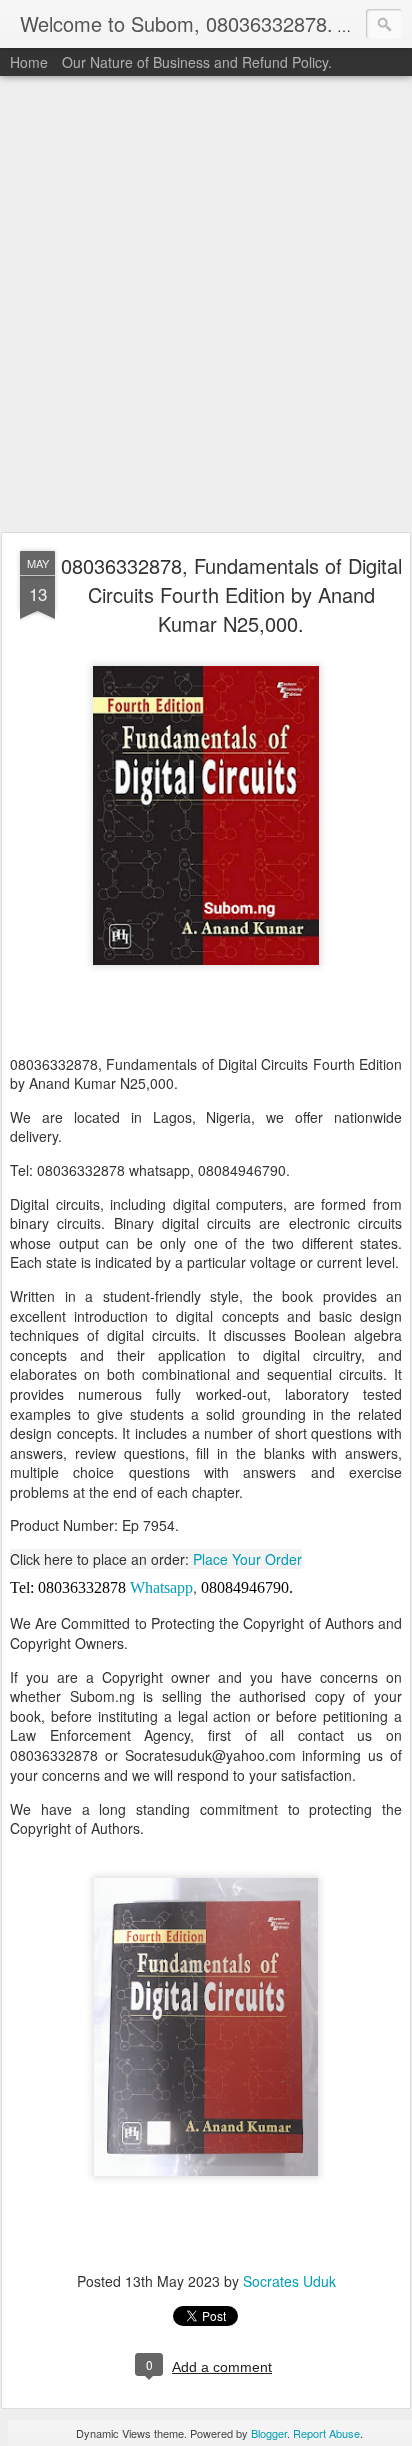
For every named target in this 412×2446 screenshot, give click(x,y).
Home (29, 62)
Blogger (269, 2433)
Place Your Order (247, 1559)
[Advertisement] (206, 305)
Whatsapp (161, 1587)
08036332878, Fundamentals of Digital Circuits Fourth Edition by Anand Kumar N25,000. (231, 594)
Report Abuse (326, 2433)
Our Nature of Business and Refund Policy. (197, 62)
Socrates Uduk (289, 2281)
